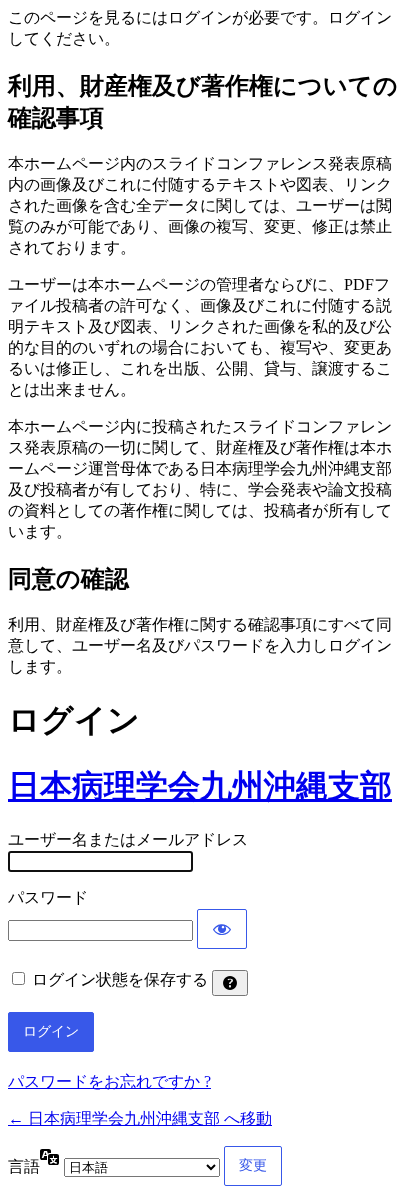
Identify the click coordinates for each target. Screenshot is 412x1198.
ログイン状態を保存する (120, 979)
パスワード (48, 897)
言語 (24, 1166)
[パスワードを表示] (222, 929)
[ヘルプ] (230, 983)
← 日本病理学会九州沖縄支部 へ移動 (140, 1118)
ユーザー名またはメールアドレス (128, 839)
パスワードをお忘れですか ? (109, 1081)
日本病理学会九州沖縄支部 (200, 786)
